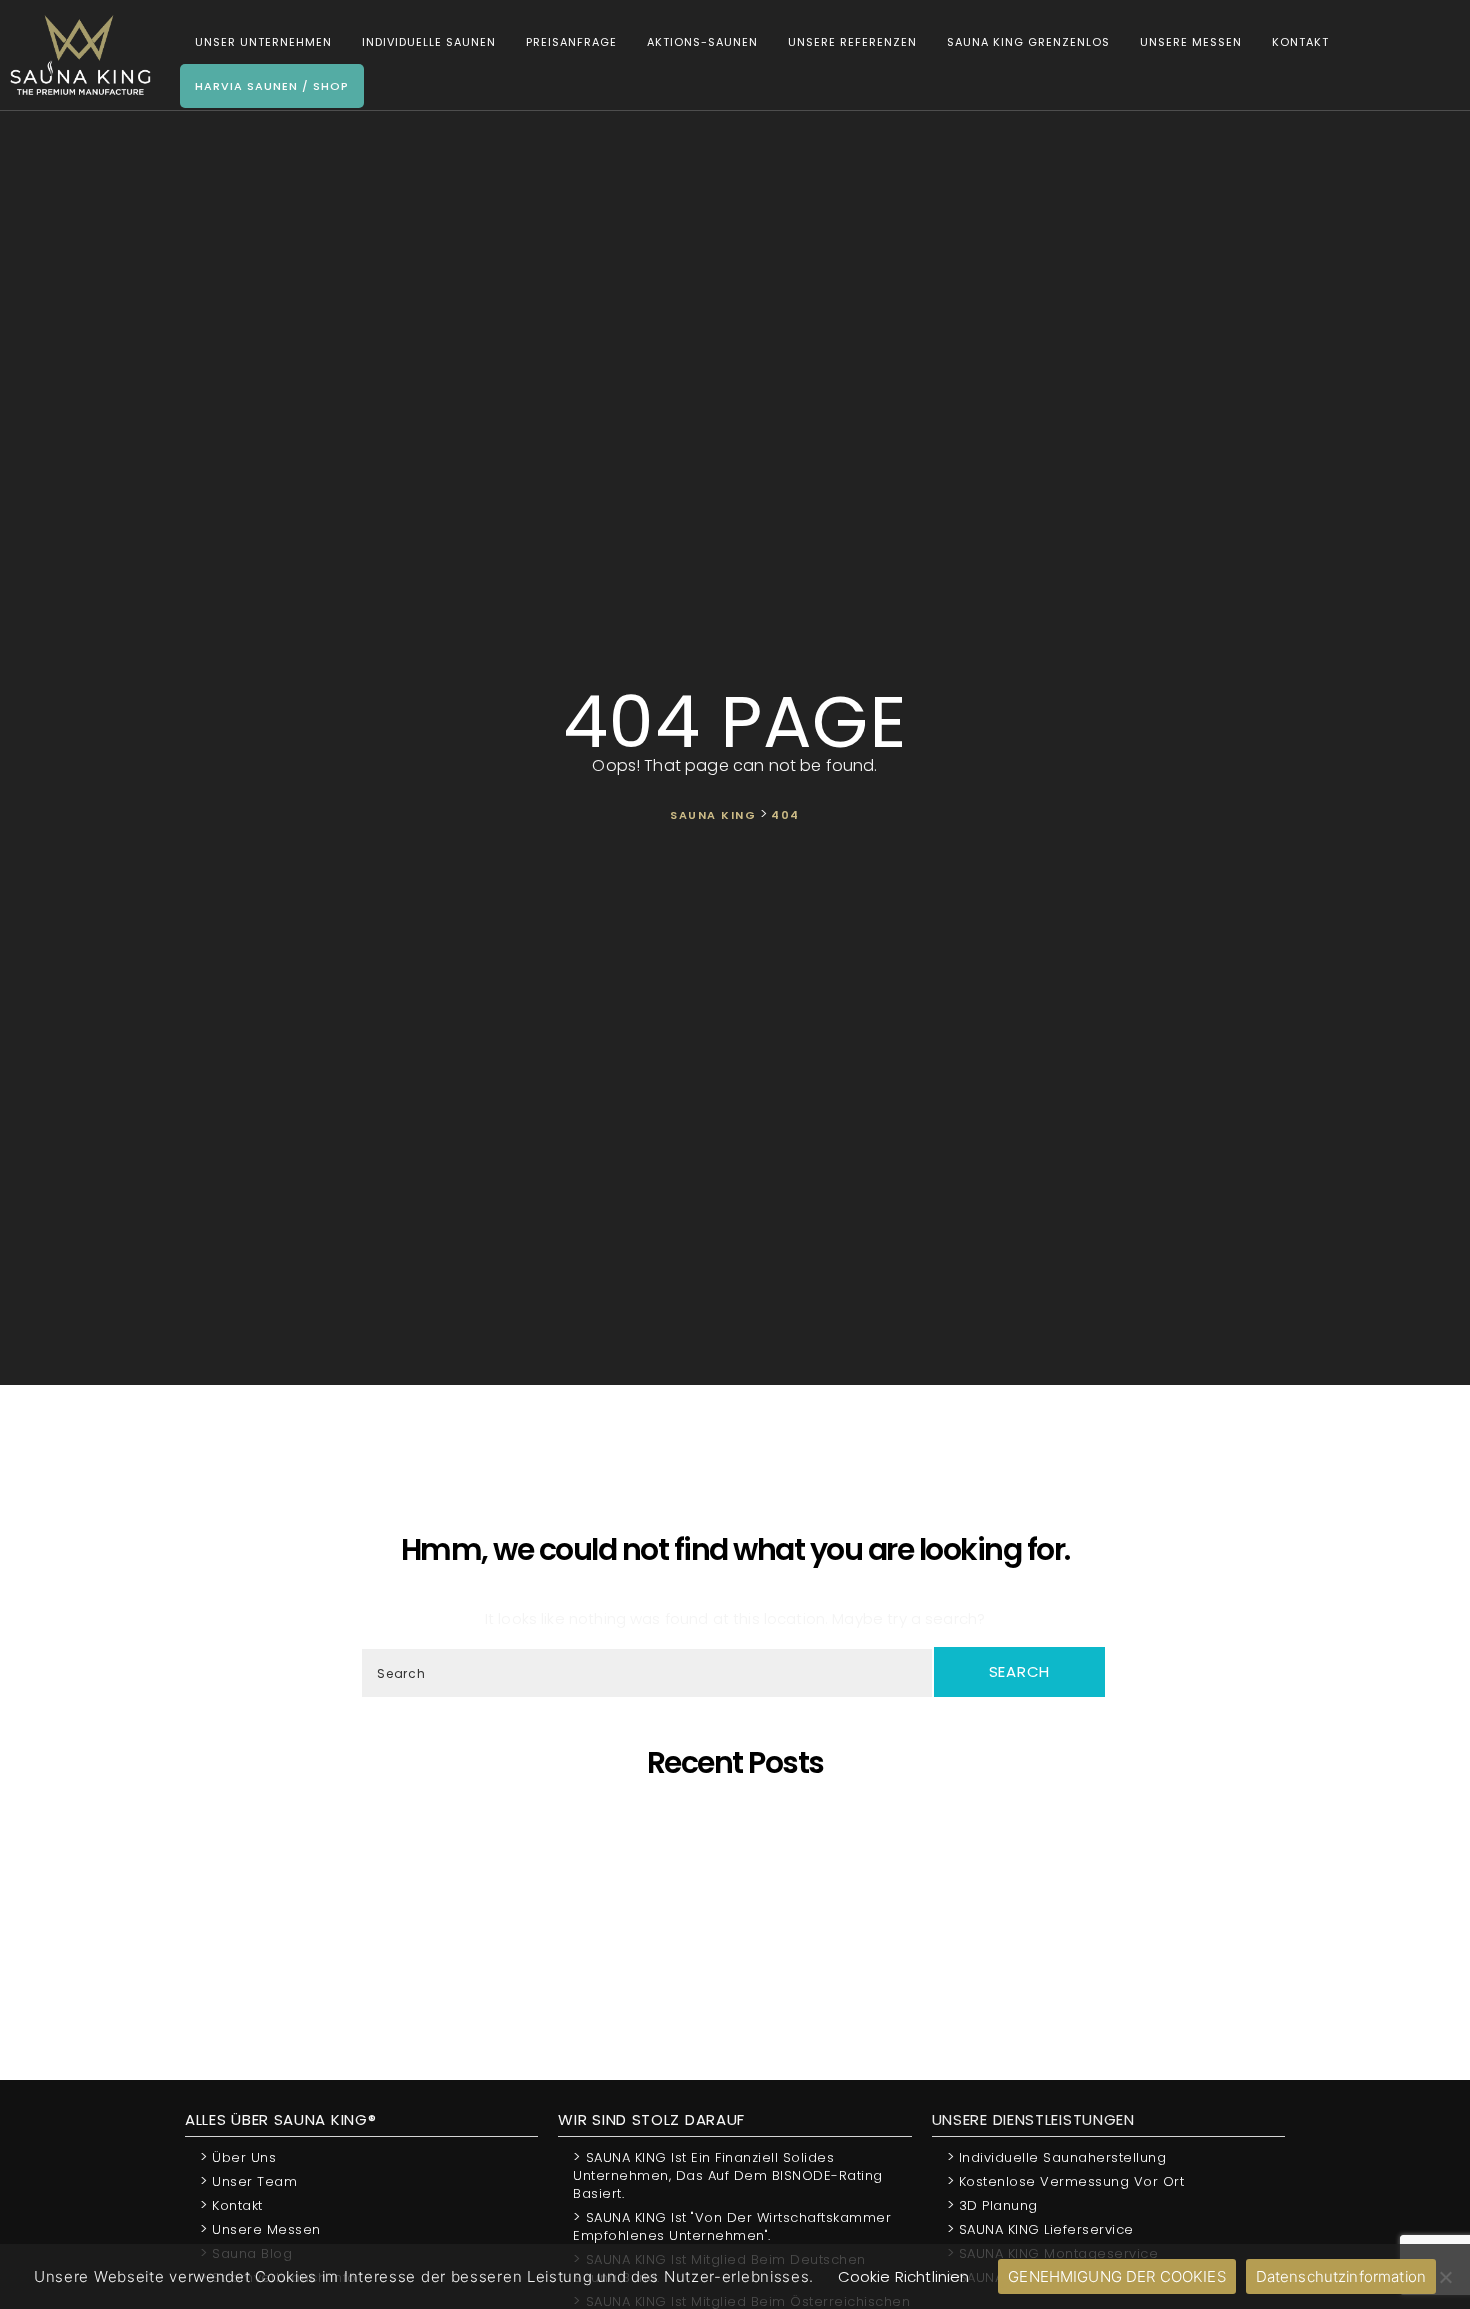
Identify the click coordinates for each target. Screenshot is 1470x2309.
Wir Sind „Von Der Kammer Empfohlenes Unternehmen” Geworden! (742, 1942)
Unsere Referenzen (852, 42)
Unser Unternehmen (263, 42)
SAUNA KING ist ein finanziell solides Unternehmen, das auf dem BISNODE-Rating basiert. (728, 2174)
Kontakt (1300, 42)
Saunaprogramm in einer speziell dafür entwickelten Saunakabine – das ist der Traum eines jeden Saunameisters (741, 1834)
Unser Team (248, 2180)
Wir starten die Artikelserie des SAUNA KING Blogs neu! (742, 1960)
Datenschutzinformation (1341, 2276)
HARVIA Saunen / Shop (272, 86)
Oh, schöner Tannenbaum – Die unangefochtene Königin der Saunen (741, 1870)
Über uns (238, 2156)
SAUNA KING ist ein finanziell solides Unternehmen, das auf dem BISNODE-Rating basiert (742, 1906)
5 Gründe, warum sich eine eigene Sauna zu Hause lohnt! (742, 1816)
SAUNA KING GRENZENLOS (1028, 42)
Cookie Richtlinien (904, 2276)
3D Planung (992, 2204)
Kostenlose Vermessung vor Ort (1066, 2180)
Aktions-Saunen (702, 42)
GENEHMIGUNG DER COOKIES (1116, 2276)
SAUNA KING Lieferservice (1040, 2228)
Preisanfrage (571, 42)
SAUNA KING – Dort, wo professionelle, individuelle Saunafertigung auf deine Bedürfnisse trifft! (742, 1852)
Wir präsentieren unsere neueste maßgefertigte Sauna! (742, 1888)
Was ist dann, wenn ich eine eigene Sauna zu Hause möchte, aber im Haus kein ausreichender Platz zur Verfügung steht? (741, 1924)
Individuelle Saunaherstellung (1057, 2156)
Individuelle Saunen (429, 42)
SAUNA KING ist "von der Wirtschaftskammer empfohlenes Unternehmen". (732, 2225)
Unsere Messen (1191, 42)
